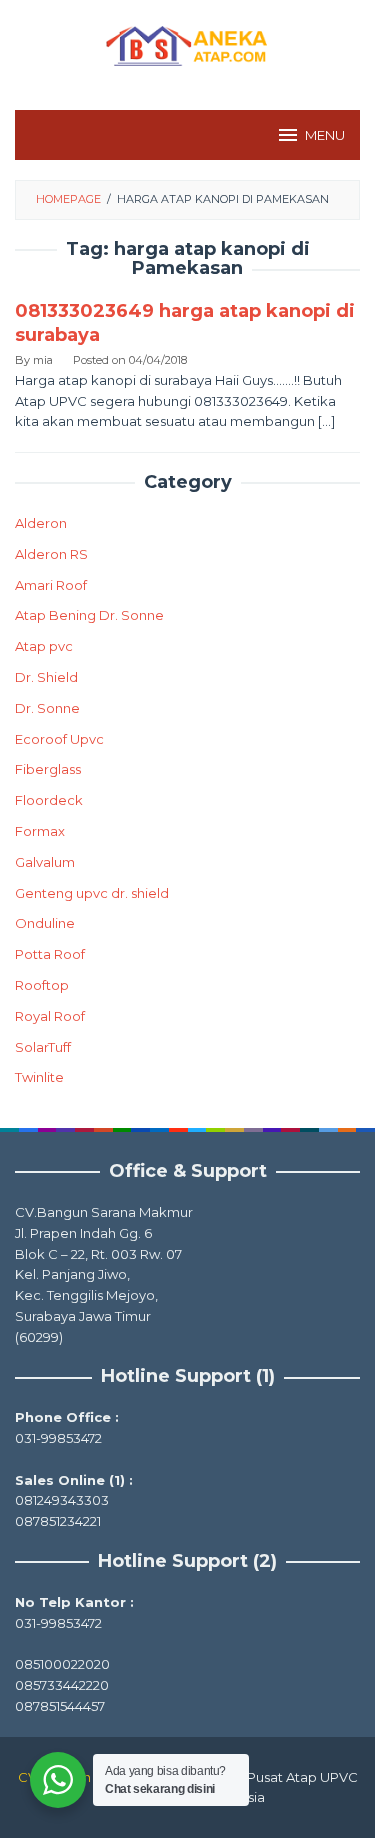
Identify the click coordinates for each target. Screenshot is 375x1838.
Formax (40, 831)
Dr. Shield (46, 677)
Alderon (41, 523)
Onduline (45, 923)
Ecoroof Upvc (59, 739)
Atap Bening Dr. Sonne (89, 615)
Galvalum (45, 862)
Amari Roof (51, 585)
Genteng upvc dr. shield (92, 893)
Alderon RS (51, 554)
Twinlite (39, 1077)
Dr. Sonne (47, 708)
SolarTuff (43, 1047)
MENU (325, 135)
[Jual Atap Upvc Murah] (187, 43)
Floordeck (49, 800)
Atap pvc (44, 646)
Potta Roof (50, 954)
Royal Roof (50, 1016)
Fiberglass (48, 769)
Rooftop (42, 985)
